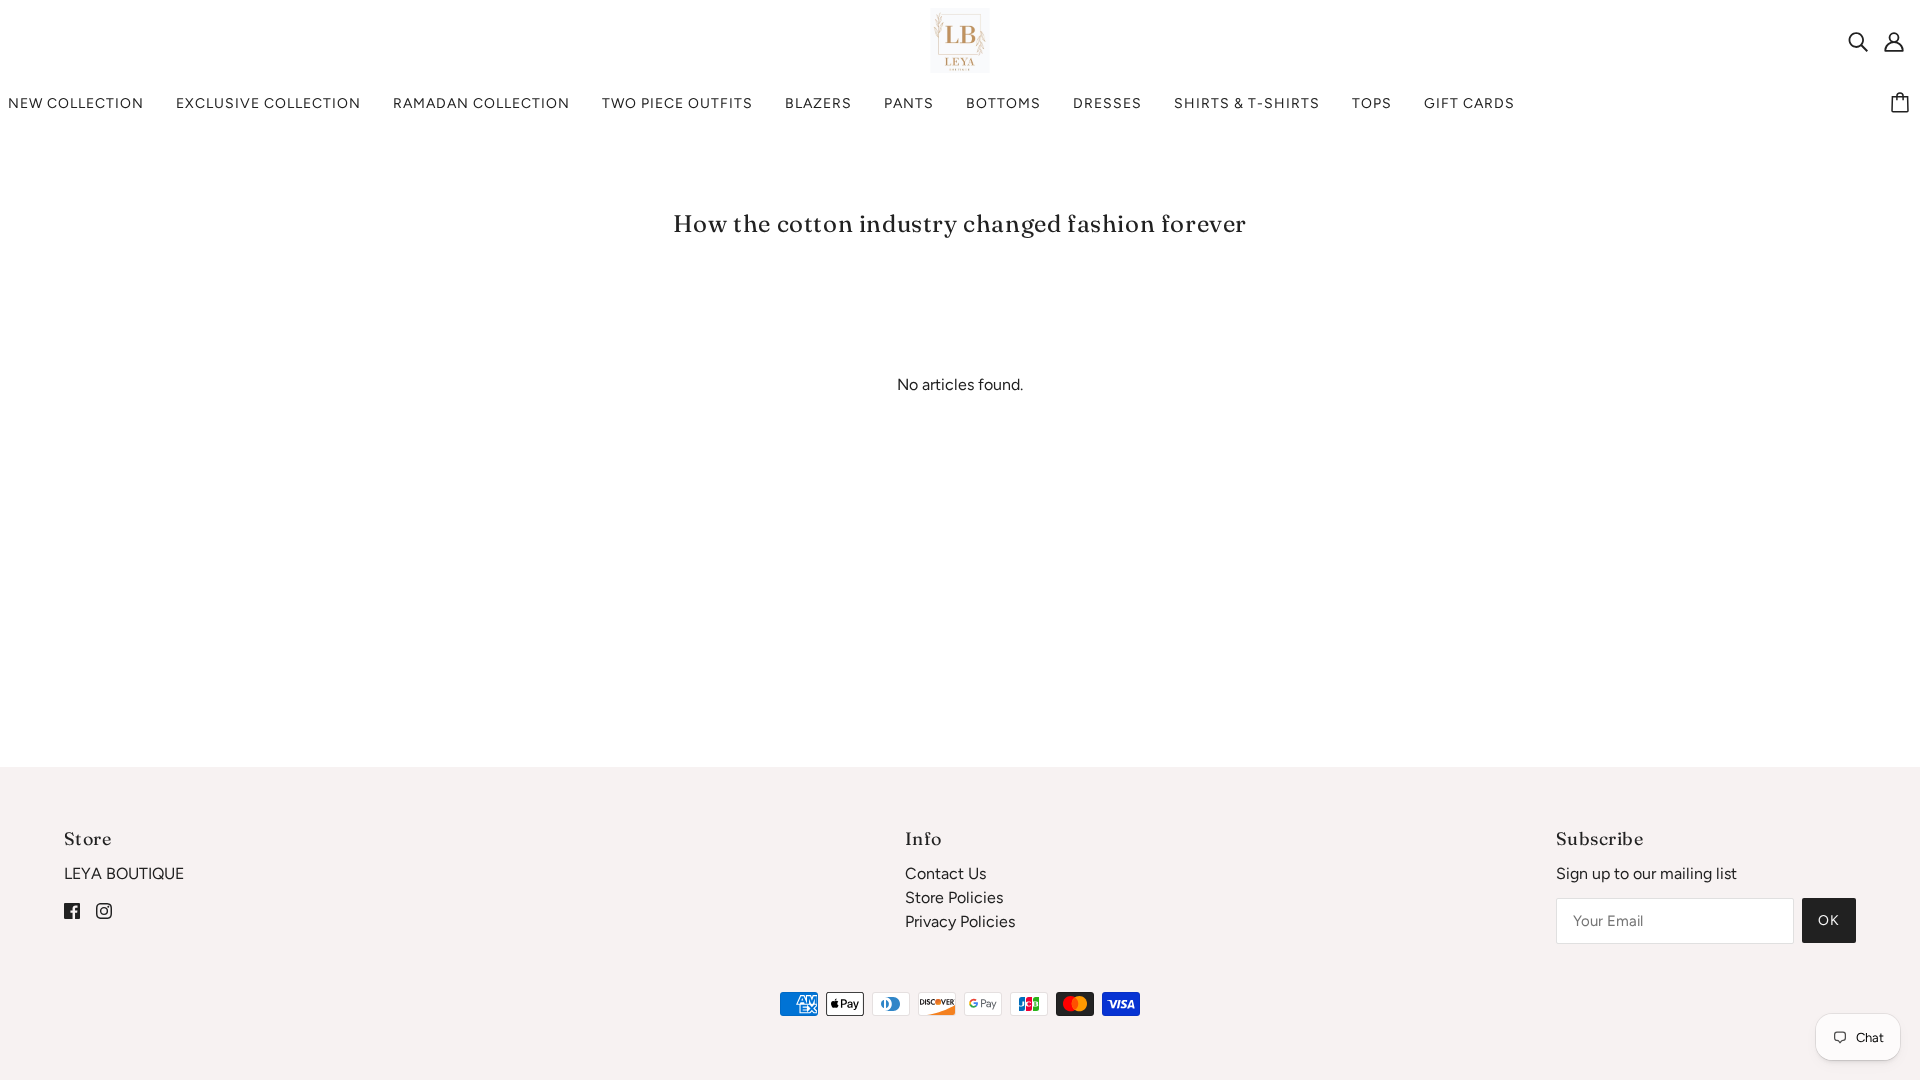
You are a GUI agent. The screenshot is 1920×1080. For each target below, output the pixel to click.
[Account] (1894, 41)
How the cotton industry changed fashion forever (960, 223)
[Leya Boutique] (960, 39)
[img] (1858, 41)
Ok (1829, 920)
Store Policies (954, 897)
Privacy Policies (960, 921)
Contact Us (945, 873)
